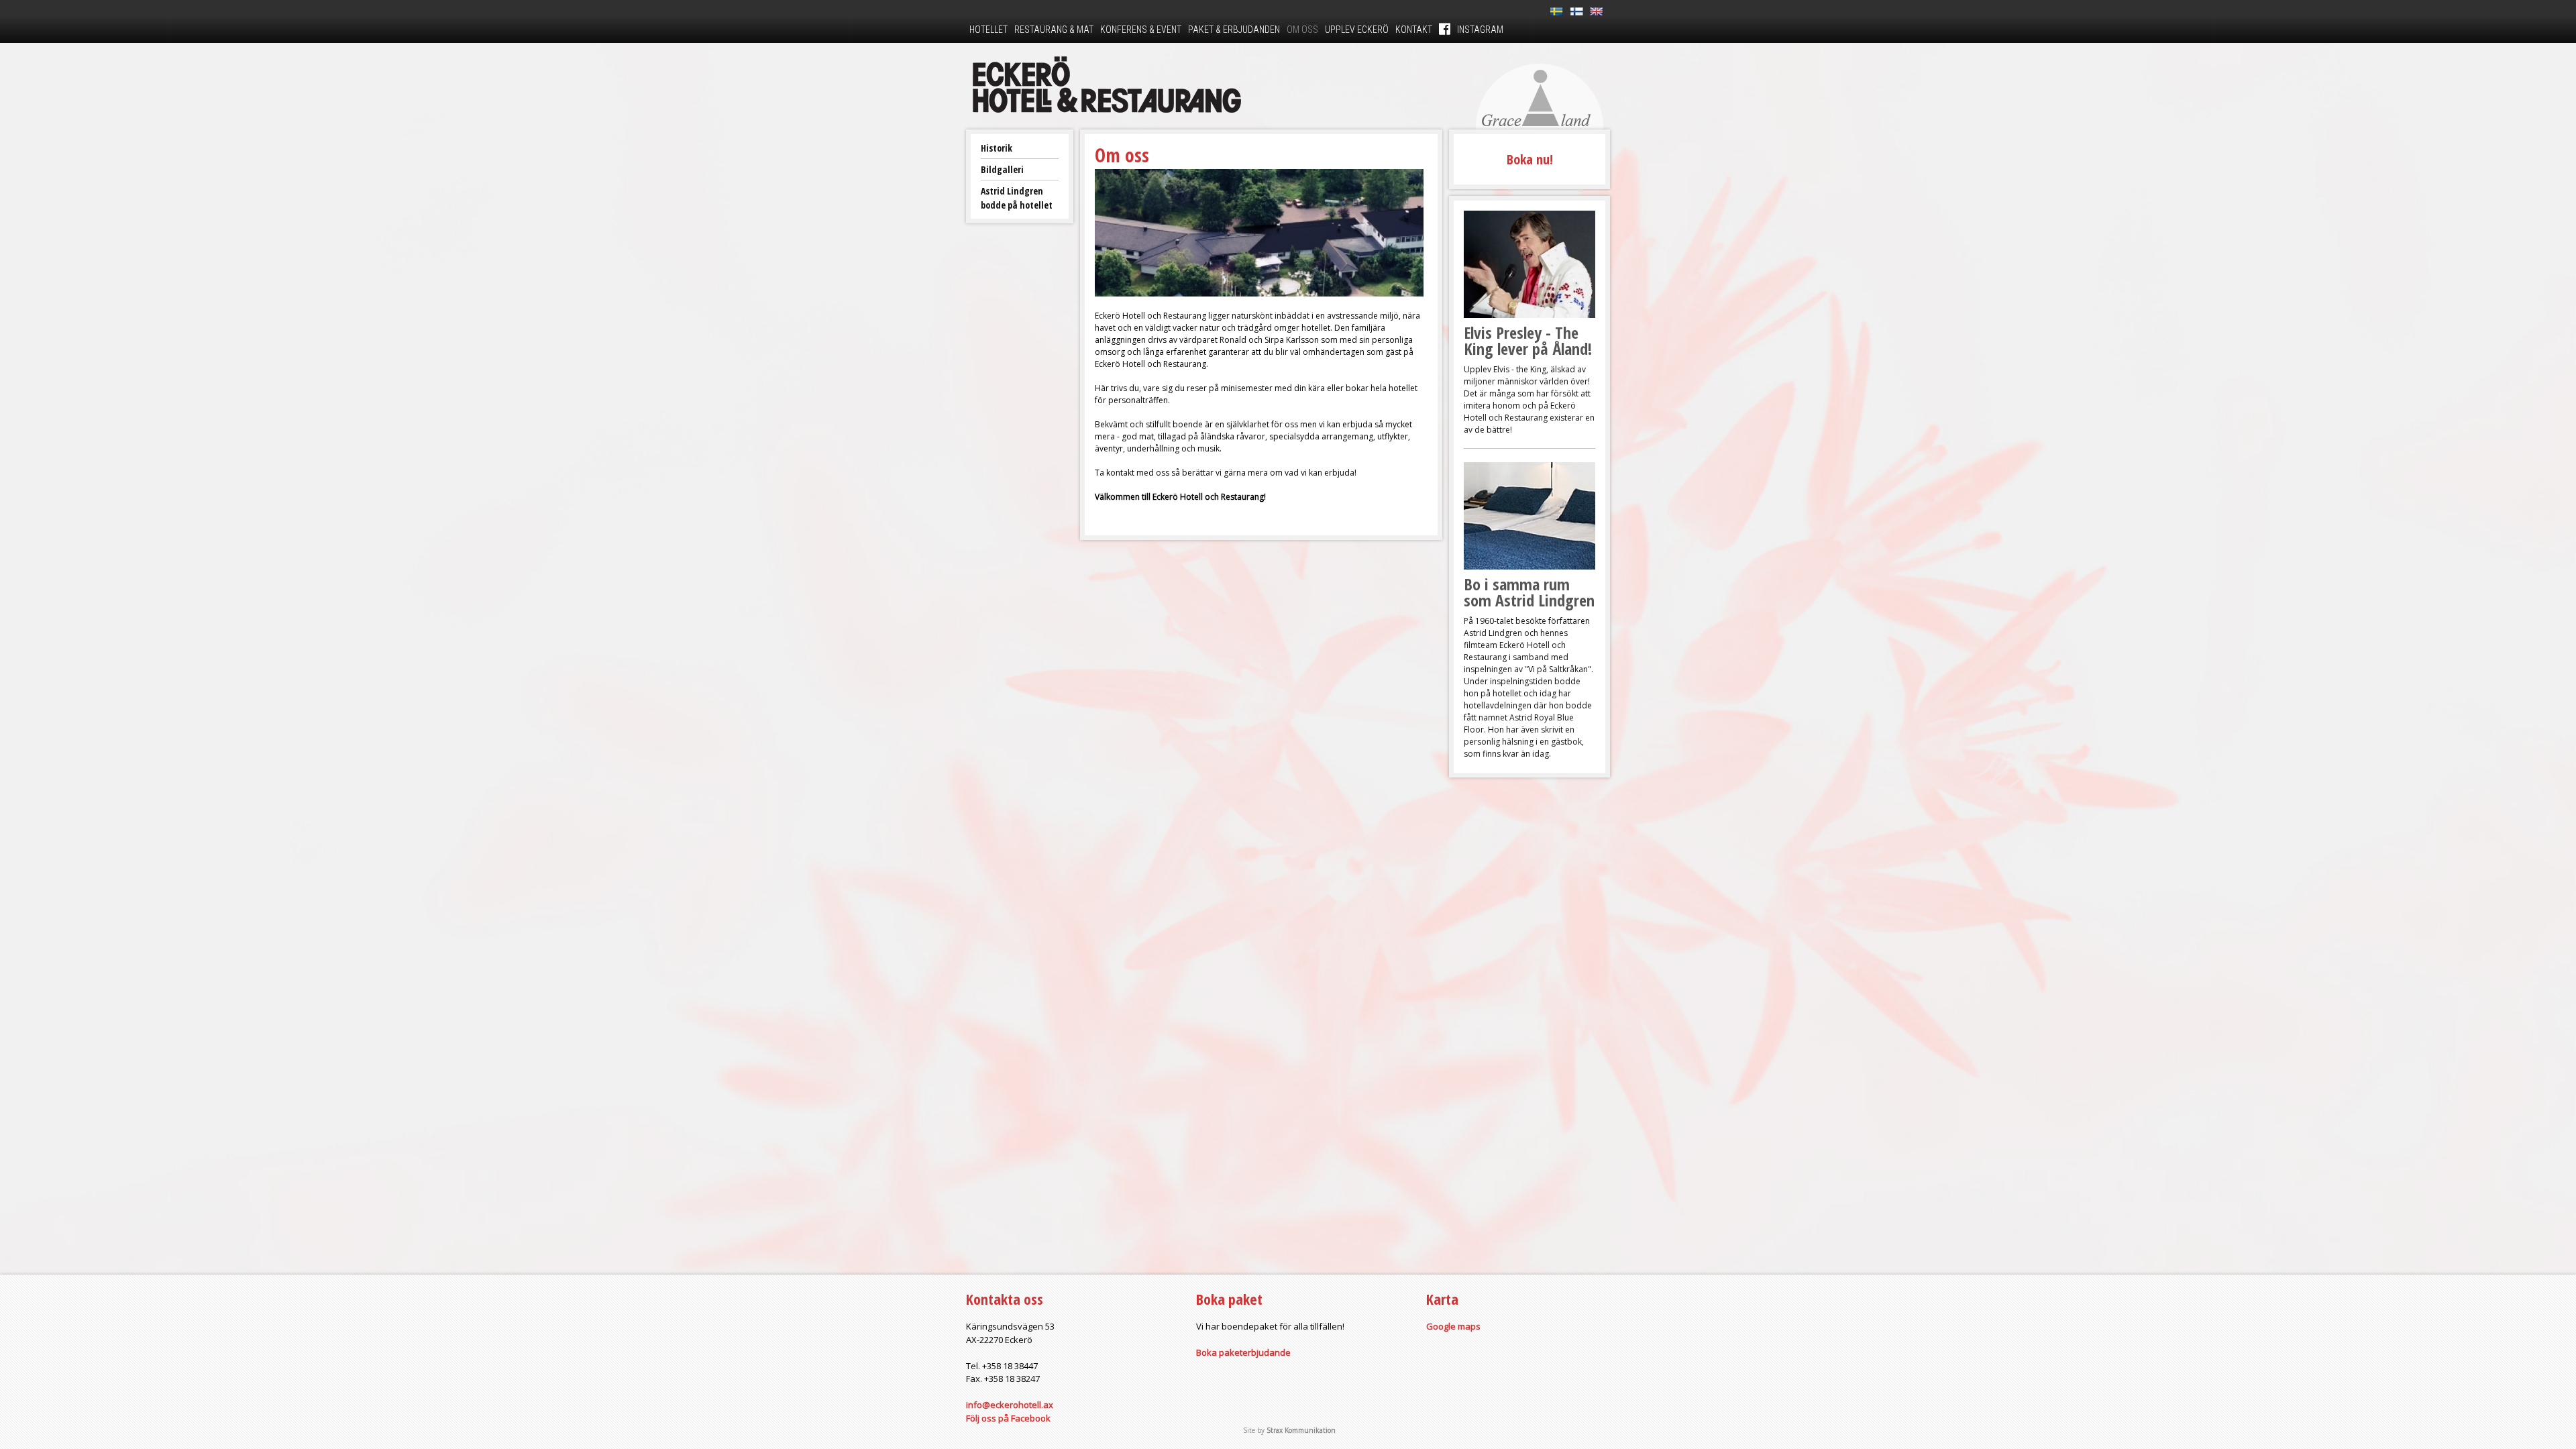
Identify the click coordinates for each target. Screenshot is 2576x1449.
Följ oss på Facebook (1008, 1418)
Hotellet (988, 30)
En (1597, 12)
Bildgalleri (1002, 169)
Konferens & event (1141, 30)
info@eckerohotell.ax (1010, 1405)
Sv (1556, 12)
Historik (997, 148)
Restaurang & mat (1054, 30)
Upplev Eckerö (1357, 30)
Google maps (1453, 1326)
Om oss (1302, 30)
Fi (1576, 12)
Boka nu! (1530, 159)
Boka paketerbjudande (1243, 1352)
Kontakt (1414, 30)
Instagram (1480, 30)
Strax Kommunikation (1301, 1430)
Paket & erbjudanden (1234, 30)
